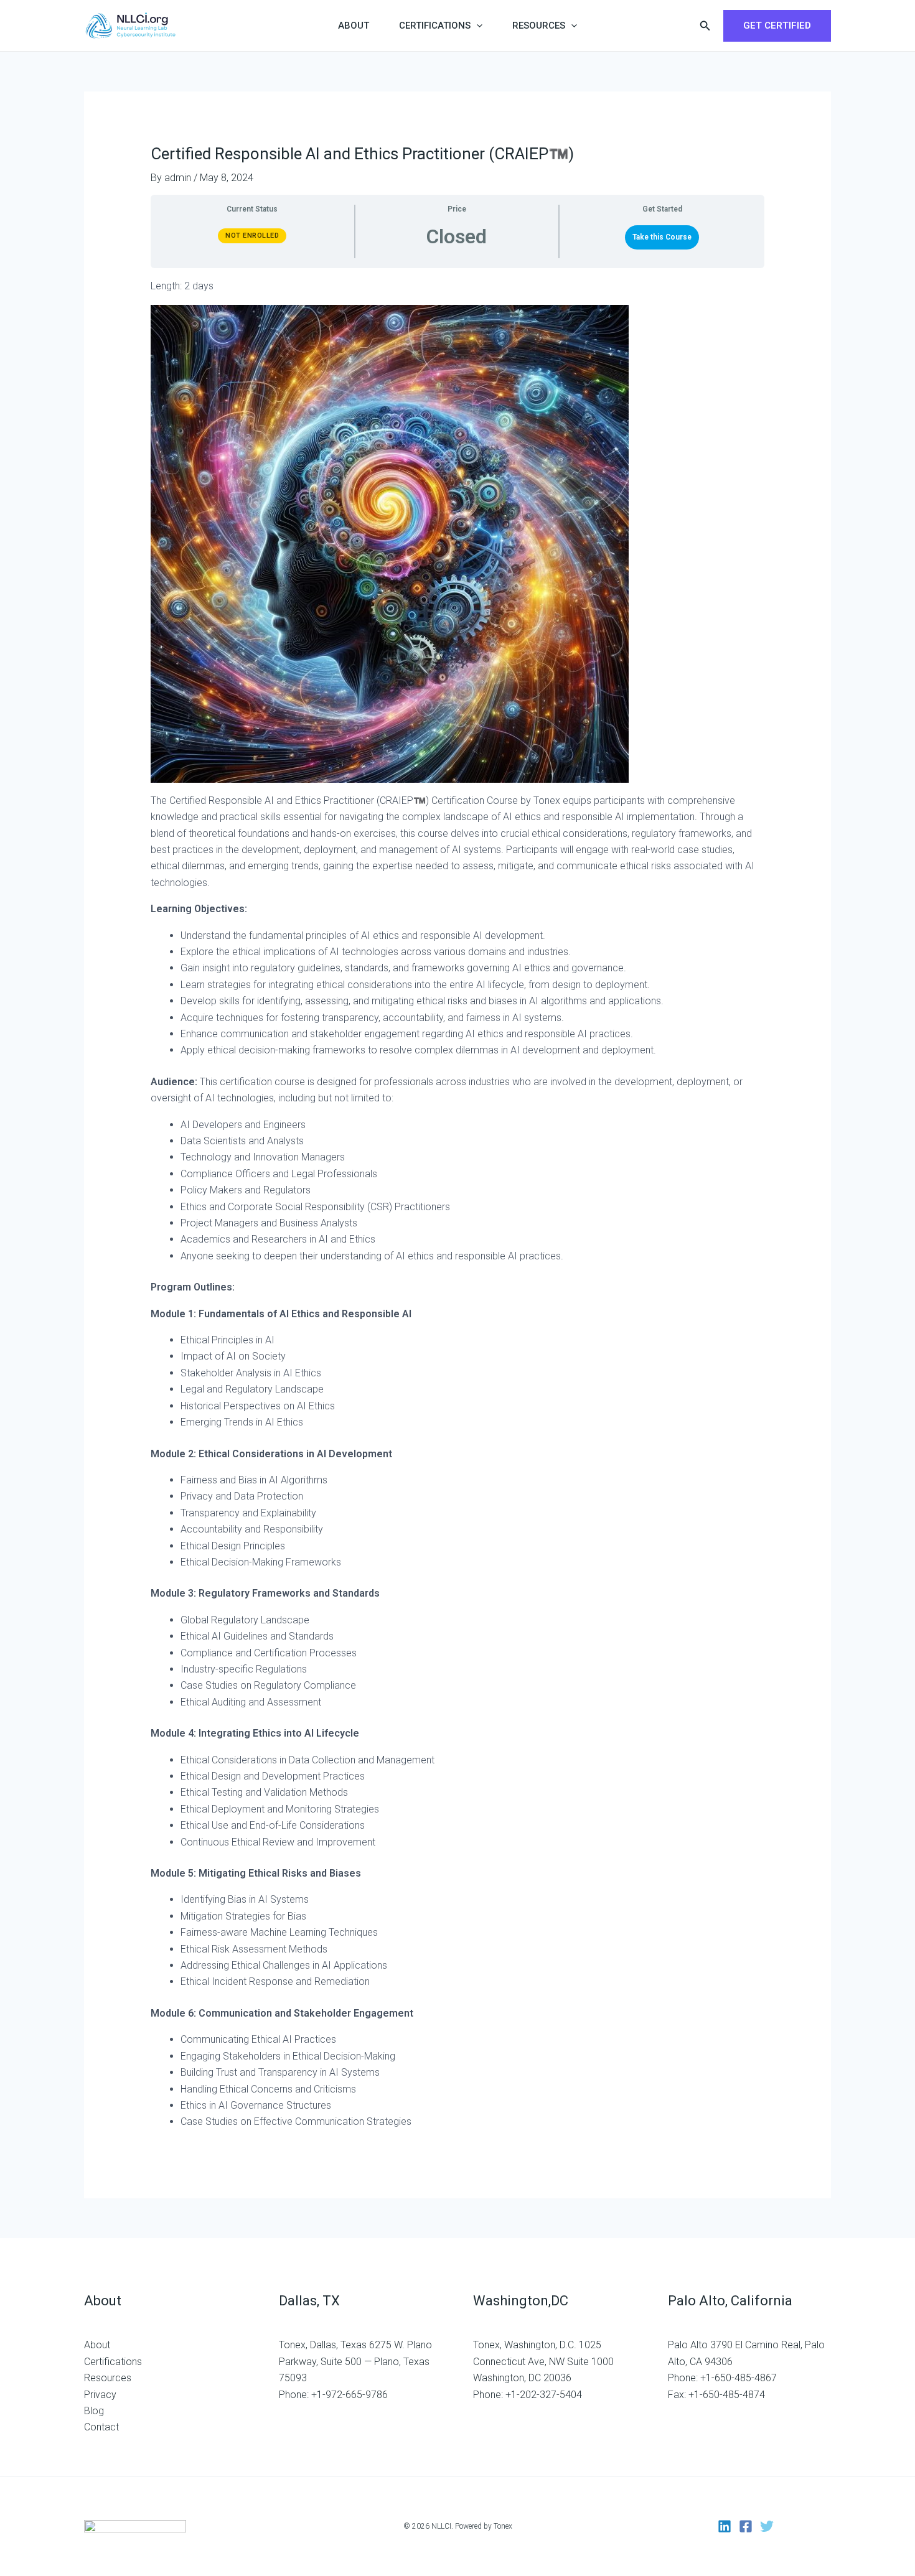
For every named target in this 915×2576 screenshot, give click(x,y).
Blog (94, 2411)
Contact (101, 2427)
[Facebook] (746, 2526)
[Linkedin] (725, 2526)
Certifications (435, 26)
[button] (476, 26)
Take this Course (662, 237)
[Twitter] (767, 2526)
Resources (539, 26)
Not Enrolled (252, 236)
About (354, 26)
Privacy (100, 2395)
